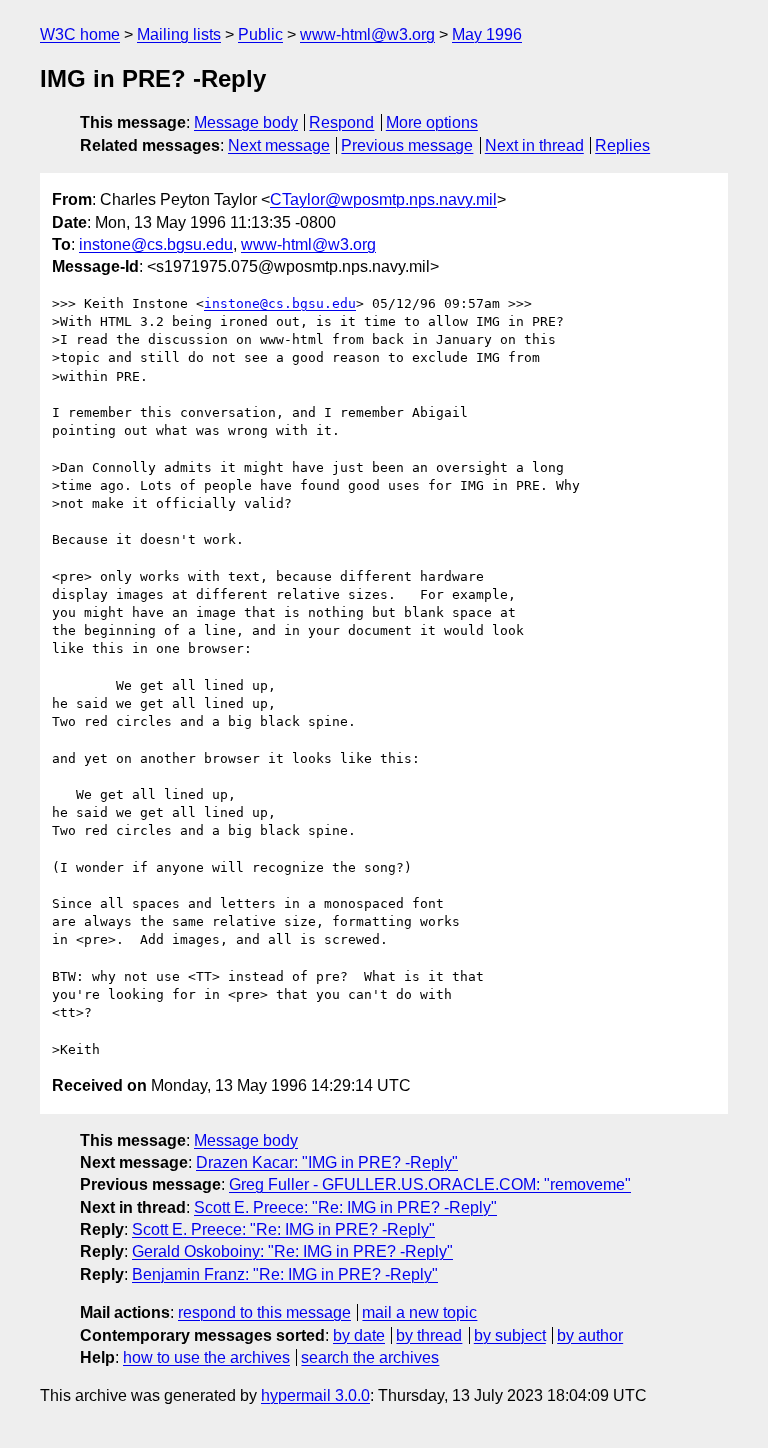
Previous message (407, 145)
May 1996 (487, 34)
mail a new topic (419, 1312)
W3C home (80, 34)
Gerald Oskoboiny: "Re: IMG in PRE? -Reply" (292, 1251)
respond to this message (264, 1312)
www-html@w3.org (367, 34)
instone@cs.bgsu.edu (156, 244)
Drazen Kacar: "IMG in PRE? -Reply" (327, 1162)
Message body (246, 122)
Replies (622, 145)
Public (260, 34)
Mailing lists (179, 34)
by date (359, 1335)
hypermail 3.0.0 (315, 1395)
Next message (279, 145)
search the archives (370, 1357)
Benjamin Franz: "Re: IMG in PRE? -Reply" (285, 1274)
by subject (510, 1335)
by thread (429, 1335)
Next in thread (534, 145)
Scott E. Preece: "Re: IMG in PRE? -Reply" (345, 1207)
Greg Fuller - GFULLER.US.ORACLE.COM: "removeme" (430, 1184)
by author (590, 1335)
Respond (341, 122)
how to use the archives (206, 1357)
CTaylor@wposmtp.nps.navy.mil (383, 199)
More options (432, 122)
